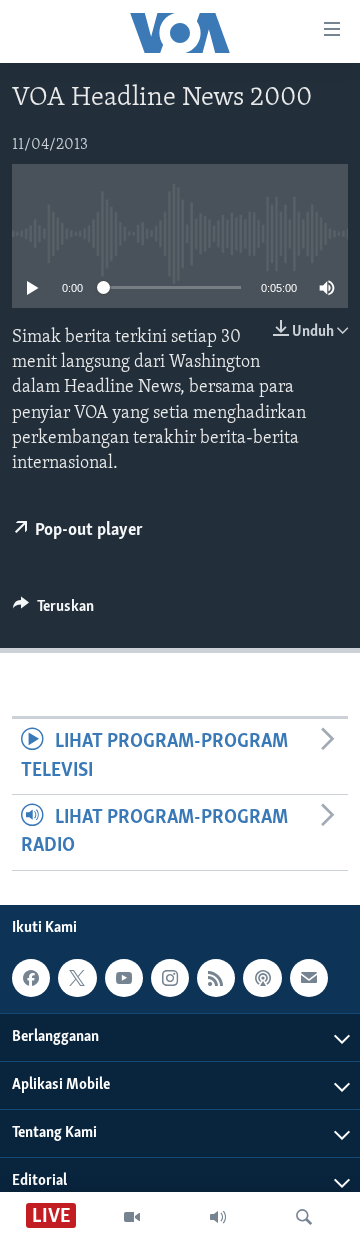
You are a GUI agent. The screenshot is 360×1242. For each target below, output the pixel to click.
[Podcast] (262, 978)
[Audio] (218, 1217)
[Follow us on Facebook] (31, 978)
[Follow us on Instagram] (170, 978)
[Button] (53, 611)
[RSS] (216, 978)
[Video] (132, 1217)
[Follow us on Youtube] (124, 978)
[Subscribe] (309, 978)
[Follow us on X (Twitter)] (77, 978)
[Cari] (304, 1217)
